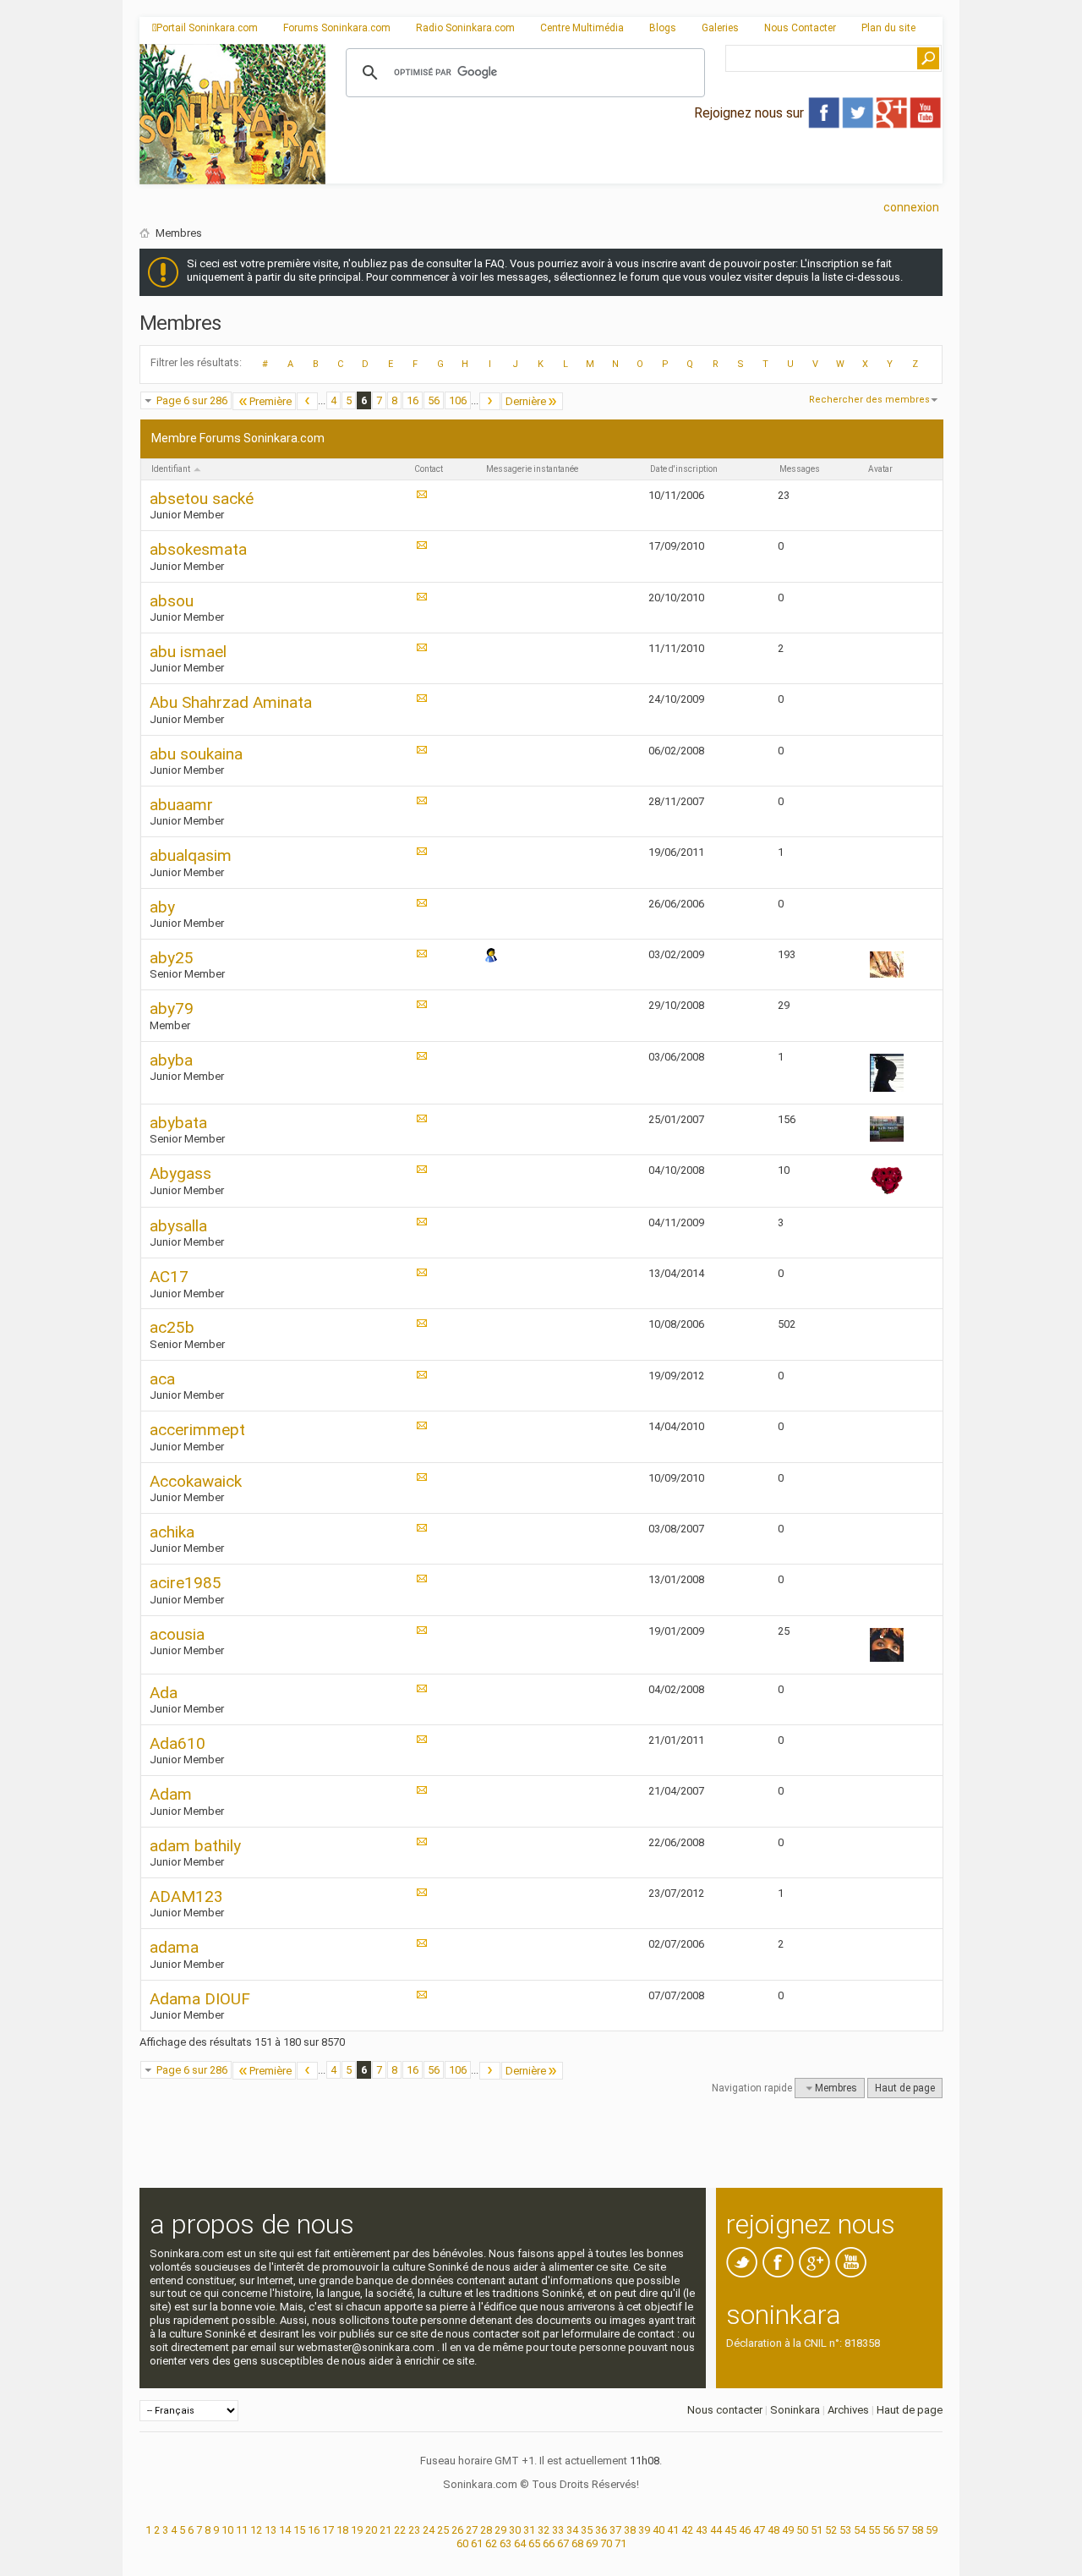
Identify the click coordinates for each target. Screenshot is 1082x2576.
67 (563, 2543)
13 (270, 2530)
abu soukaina (196, 754)
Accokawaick (196, 1481)
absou (172, 601)
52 (831, 2530)
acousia (177, 1634)
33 (558, 2530)
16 (413, 400)
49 (788, 2530)
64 (520, 2543)
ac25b (172, 1327)
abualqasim (191, 855)
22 (400, 2530)
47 (759, 2530)
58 (917, 2530)
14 (285, 2530)
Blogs (663, 28)
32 (544, 2530)
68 (577, 2543)
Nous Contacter (800, 28)
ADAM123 (186, 1896)
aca (162, 1379)
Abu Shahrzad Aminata (231, 702)
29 (500, 2530)
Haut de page (905, 2088)
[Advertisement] (634, 170)
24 (429, 2530)
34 (572, 2530)
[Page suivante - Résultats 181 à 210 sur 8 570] (490, 401)
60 (462, 2543)
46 (745, 2530)
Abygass (180, 1173)
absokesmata (198, 549)
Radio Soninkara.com (465, 28)
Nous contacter (725, 2410)
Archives (848, 2410)
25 (443, 2530)
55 (874, 2530)
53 (845, 2530)
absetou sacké (202, 499)
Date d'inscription (684, 469)
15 (299, 2530)
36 (601, 2530)
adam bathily (195, 1846)
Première (270, 401)
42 (687, 2530)
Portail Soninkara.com (207, 28)
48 (773, 2530)
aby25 (172, 958)
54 (860, 2530)
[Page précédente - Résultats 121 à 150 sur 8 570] (307, 401)
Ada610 (178, 1743)
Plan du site (888, 28)
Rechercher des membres (869, 400)
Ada (164, 1693)
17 (328, 2530)
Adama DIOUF (200, 1999)
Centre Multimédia (582, 28)
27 (472, 2530)
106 (458, 400)
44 (716, 2530)
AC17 (169, 1277)
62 (491, 2543)
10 (227, 2530)
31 (529, 2530)
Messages (800, 469)
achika (172, 1532)
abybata (178, 1123)
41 (673, 2530)
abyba (171, 1060)
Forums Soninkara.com (337, 28)
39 (644, 2530)
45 (730, 2530)
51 (817, 2530)
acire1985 (186, 1583)
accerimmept (197, 1430)
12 (256, 2530)
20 (371, 2530)
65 (534, 2543)
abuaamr (181, 805)
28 (486, 2530)
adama (174, 1947)
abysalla (178, 1226)
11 (242, 2530)
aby (162, 907)
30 (515, 2530)
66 (549, 2543)
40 (658, 2530)
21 (385, 2530)
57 (903, 2530)
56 (434, 400)
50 (802, 2530)
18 (342, 2530)
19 (357, 2530)
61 (477, 2543)
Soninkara (795, 2410)
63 (505, 2543)
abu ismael (188, 652)
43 (702, 2530)
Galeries (720, 28)
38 (630, 2530)
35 (587, 2530)
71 (620, 2543)
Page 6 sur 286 (192, 400)
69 (592, 2543)
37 (615, 2530)
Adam (171, 1794)
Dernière (526, 401)
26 (457, 2530)
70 (606, 2543)
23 (414, 2530)
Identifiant (172, 469)
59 (932, 2530)
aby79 (172, 1008)
